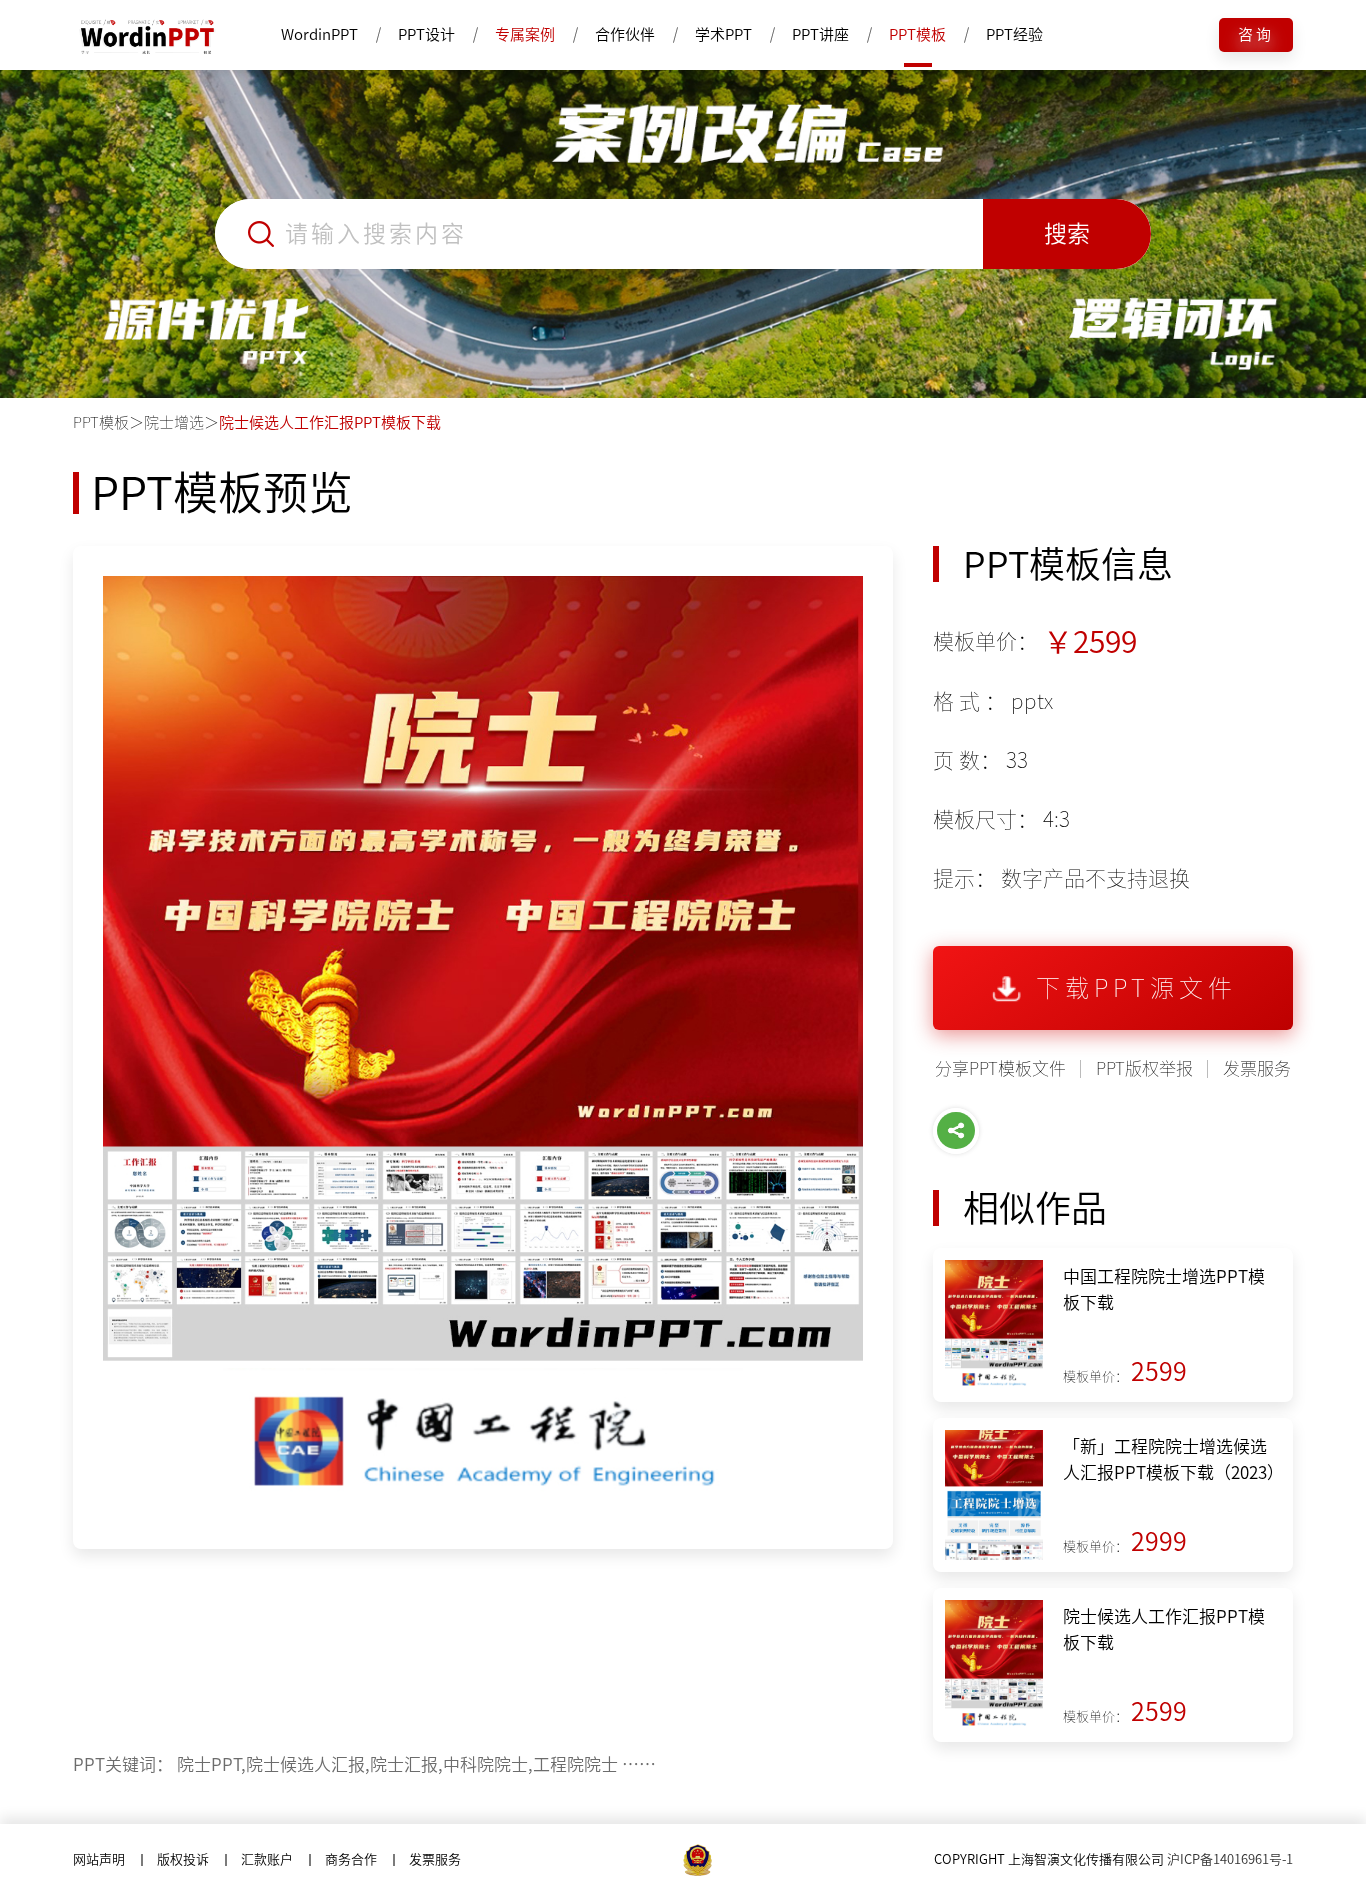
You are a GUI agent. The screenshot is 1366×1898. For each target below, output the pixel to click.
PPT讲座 (820, 34)
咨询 (1256, 34)
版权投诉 (183, 1859)
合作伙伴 (625, 34)
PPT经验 (1014, 34)
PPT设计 (426, 34)
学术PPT (723, 34)
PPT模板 (917, 34)
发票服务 (1257, 1068)
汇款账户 (267, 1859)
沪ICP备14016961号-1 (1230, 1859)
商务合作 (351, 1859)
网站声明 (99, 1859)
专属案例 (525, 34)
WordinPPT (319, 34)
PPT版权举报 (1144, 1068)
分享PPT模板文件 (1000, 1068)
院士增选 (174, 422)
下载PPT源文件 (1136, 988)
